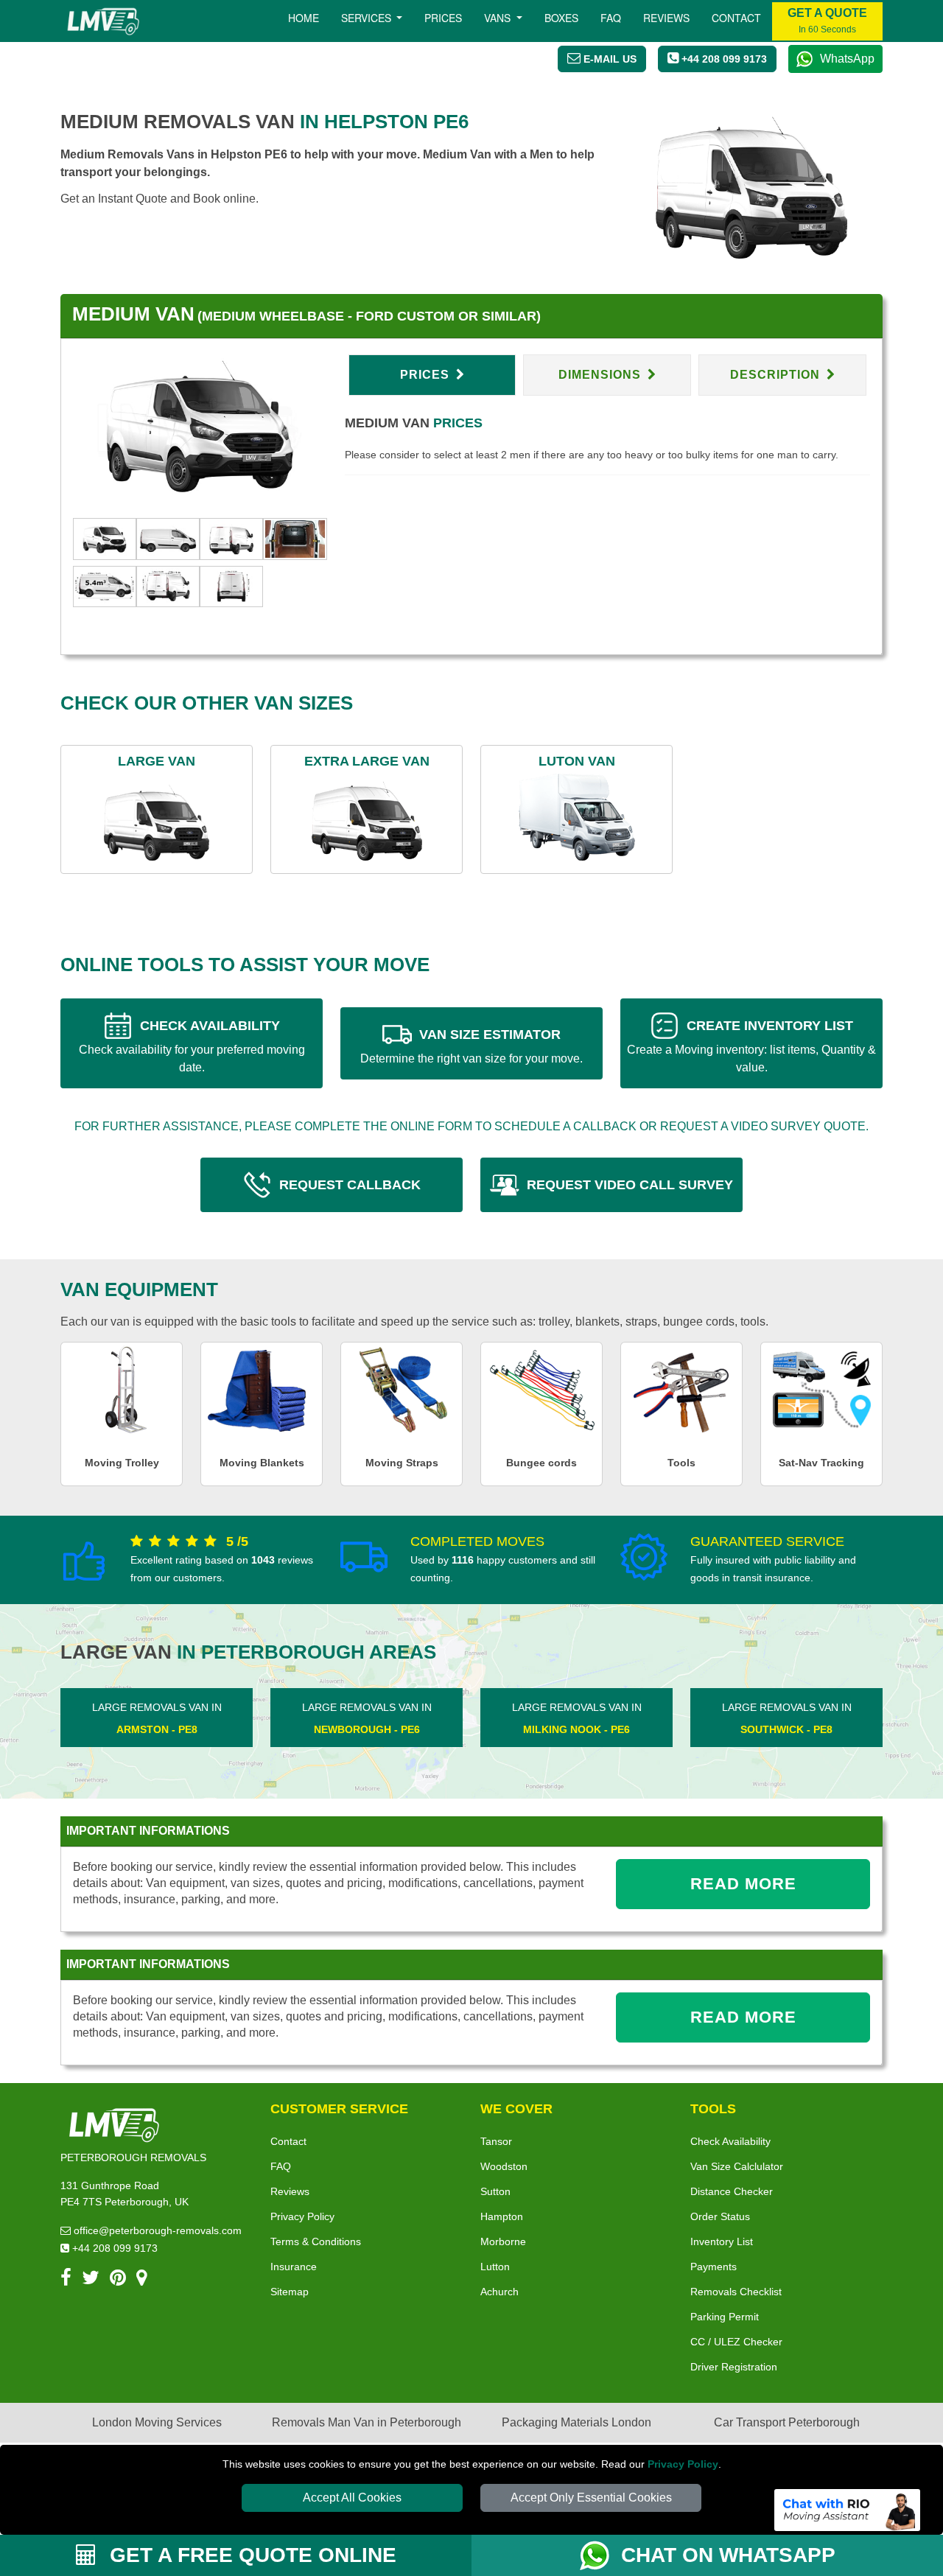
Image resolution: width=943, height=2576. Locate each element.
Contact (736, 18)
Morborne (503, 2241)
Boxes (561, 18)
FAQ (281, 2166)
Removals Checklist (736, 2292)
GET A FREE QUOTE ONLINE (250, 2555)
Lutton (495, 2267)
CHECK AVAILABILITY (192, 1046)
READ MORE (743, 1884)
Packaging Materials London (576, 2422)
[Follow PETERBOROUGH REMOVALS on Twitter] (91, 2280)
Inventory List (722, 2241)
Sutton (495, 2191)
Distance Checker (732, 2191)
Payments (714, 2267)
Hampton (502, 2216)
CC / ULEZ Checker (736, 2342)
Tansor (496, 2141)
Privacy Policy (683, 2464)
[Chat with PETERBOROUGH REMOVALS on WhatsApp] (600, 2555)
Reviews (666, 18)
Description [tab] (777, 375)
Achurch (499, 2292)
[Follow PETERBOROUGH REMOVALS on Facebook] (66, 2280)
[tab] (105, 538)
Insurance (294, 2267)
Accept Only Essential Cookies (591, 2498)
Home (304, 18)
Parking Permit (725, 2317)
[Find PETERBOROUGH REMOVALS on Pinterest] (118, 2280)
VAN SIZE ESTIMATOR (471, 1046)
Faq (611, 18)
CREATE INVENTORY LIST (751, 1046)
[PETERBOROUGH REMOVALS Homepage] (103, 21)
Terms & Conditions (316, 2241)
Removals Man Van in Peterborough (367, 2422)
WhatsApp (847, 59)
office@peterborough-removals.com (156, 2230)
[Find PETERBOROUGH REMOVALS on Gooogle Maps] (142, 2280)
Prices (443, 18)
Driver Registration (734, 2367)
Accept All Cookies (352, 2498)
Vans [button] (499, 18)
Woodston (504, 2166)
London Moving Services (157, 2422)
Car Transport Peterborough (787, 2422)
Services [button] (368, 18)
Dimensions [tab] (602, 375)
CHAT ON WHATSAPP (728, 2555)
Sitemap (290, 2292)
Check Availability (730, 2141)
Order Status (720, 2216)
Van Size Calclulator (737, 2166)
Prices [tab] (427, 375)
